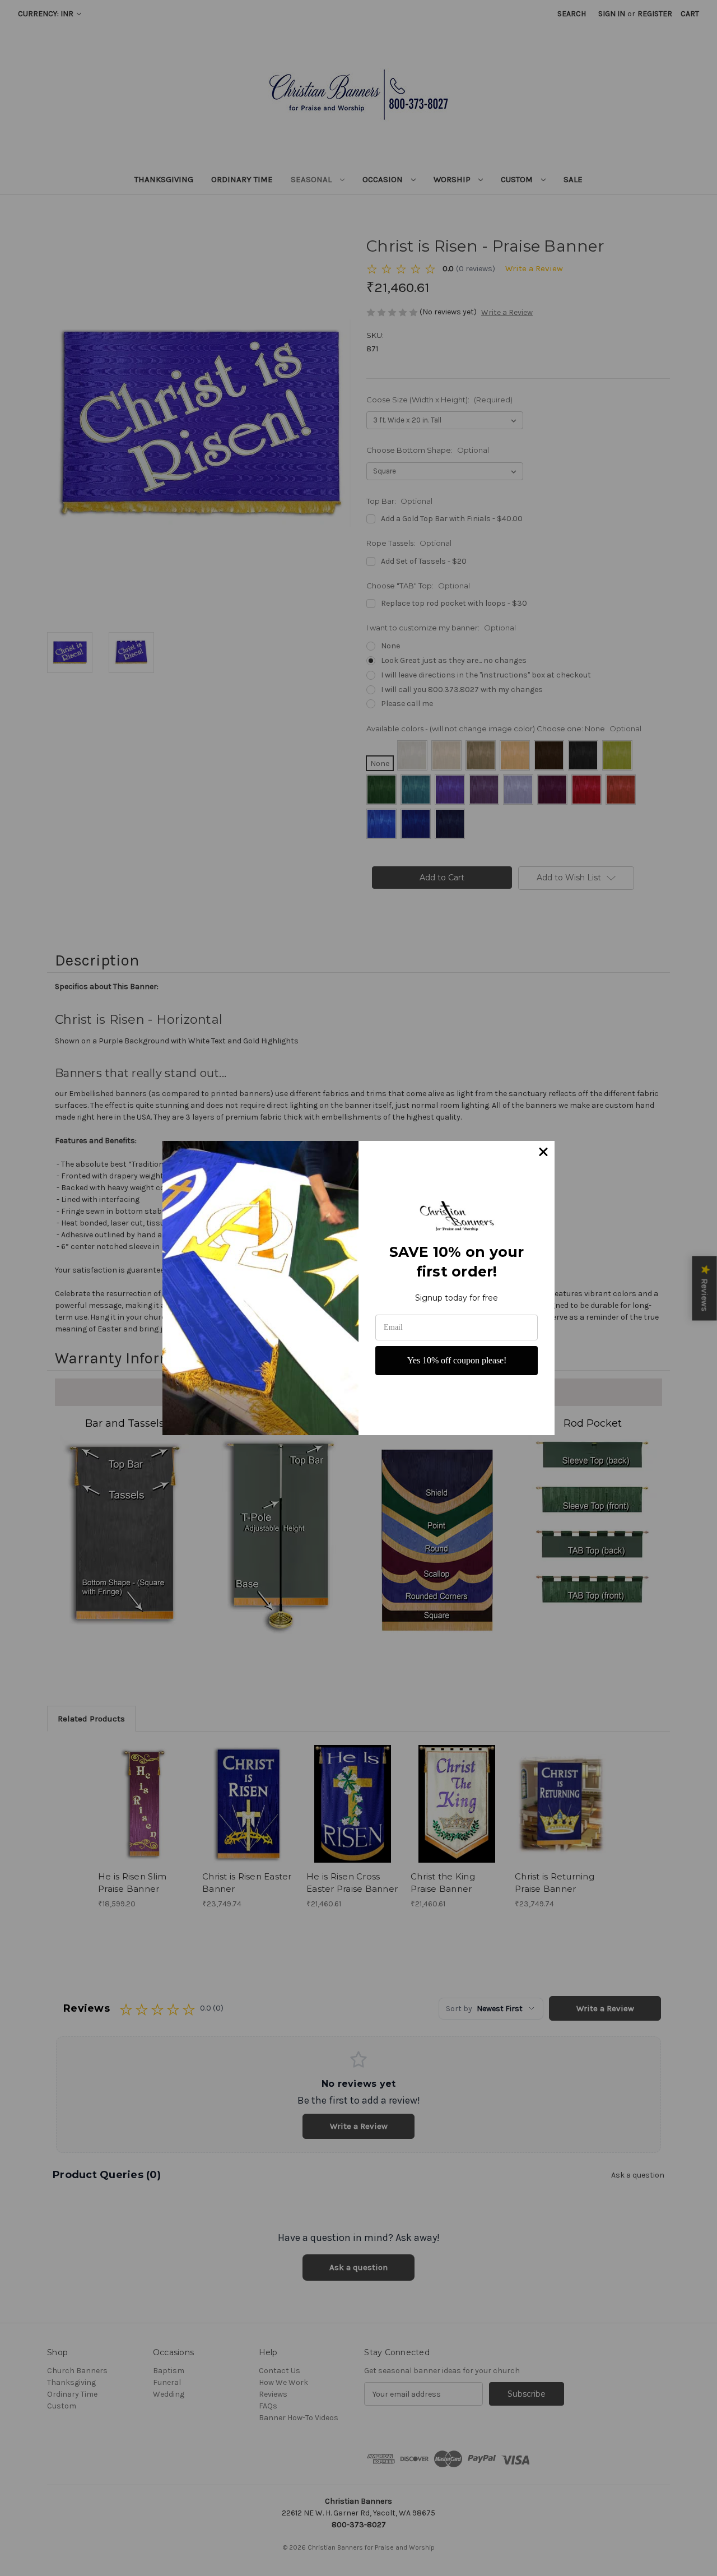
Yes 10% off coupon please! (457, 1360)
